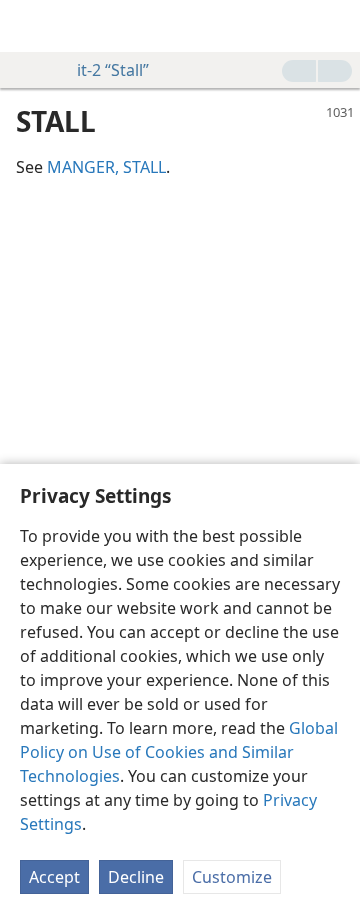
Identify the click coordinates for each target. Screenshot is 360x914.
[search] (335, 26)
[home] (30, 26)
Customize (232, 877)
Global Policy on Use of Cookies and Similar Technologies (179, 752)
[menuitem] (30, 26)
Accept (54, 877)
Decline (136, 877)
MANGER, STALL (106, 167)
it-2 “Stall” (113, 70)
